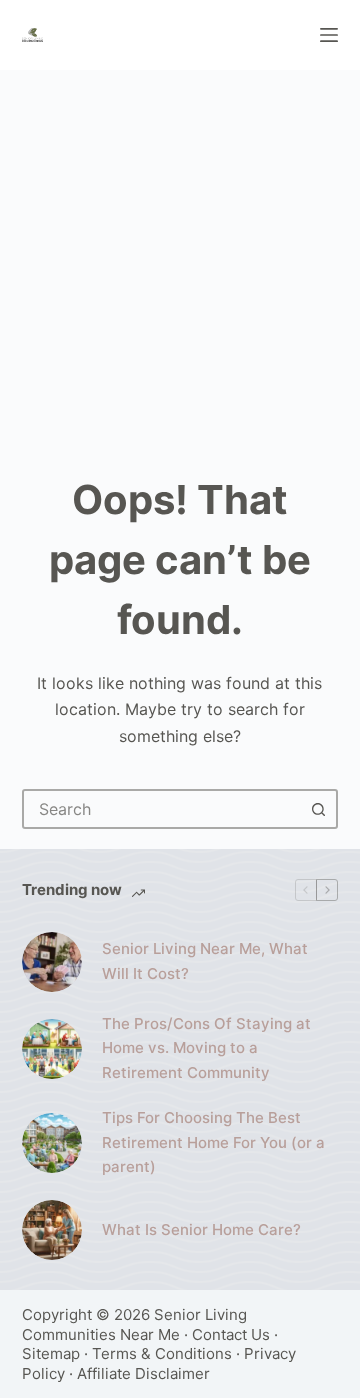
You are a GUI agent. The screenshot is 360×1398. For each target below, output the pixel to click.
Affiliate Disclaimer (143, 1373)
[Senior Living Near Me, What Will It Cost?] (52, 962)
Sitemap (51, 1353)
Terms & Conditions (162, 1353)
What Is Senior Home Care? (201, 1229)
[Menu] (329, 35)
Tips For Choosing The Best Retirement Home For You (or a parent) (213, 1142)
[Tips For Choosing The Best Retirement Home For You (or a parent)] (52, 1143)
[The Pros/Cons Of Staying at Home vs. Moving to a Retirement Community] (52, 1049)
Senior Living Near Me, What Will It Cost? (205, 961)
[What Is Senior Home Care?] (52, 1230)
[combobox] (162, 809)
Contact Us (231, 1334)
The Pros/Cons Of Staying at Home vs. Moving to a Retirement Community (206, 1048)
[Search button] (318, 809)
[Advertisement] (180, 260)
